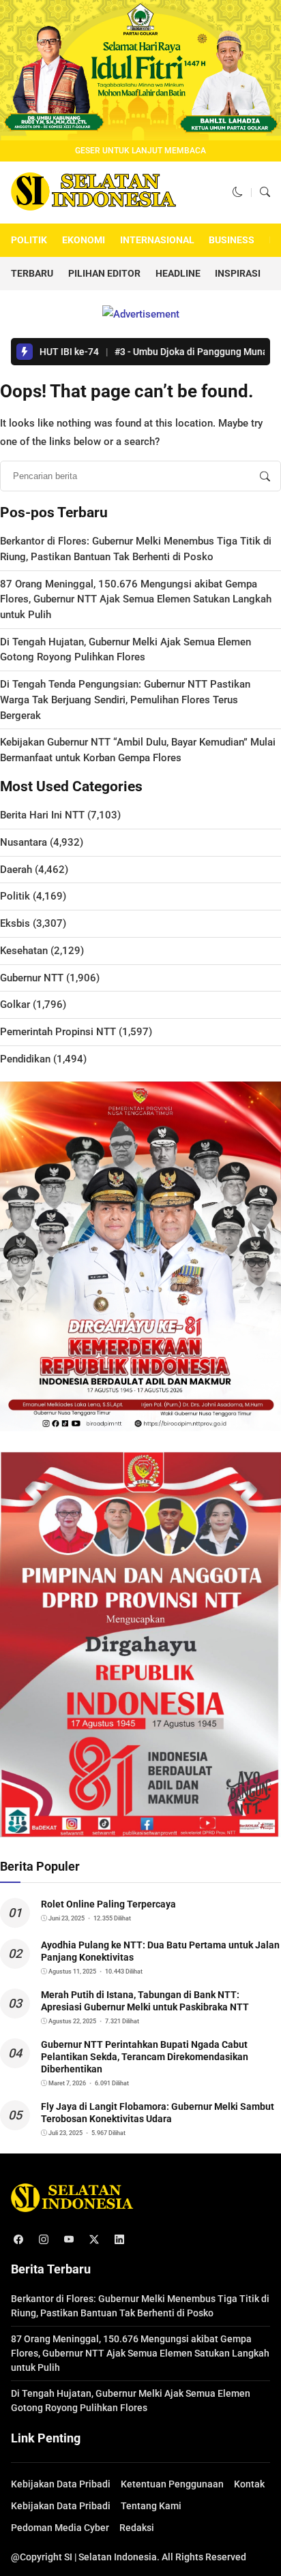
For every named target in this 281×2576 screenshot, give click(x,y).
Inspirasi (238, 273)
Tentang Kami (151, 2506)
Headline (178, 273)
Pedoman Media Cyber (60, 2528)
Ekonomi (84, 240)
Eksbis (15, 923)
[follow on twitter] (94, 2240)
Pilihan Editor (104, 273)
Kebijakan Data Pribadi (61, 2484)
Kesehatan (24, 951)
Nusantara (24, 842)
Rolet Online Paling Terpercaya (108, 1904)
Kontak (249, 2484)
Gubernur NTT (32, 978)
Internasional (157, 240)
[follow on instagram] (43, 2240)
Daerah (16, 870)
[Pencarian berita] (265, 476)
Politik (29, 240)
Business (232, 240)
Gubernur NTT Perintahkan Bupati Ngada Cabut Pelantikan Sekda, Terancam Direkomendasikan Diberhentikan (145, 2057)
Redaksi (137, 2528)
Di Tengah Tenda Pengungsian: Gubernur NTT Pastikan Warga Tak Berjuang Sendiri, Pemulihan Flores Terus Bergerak (125, 700)
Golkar (15, 1005)
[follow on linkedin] (119, 2240)
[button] (238, 192)
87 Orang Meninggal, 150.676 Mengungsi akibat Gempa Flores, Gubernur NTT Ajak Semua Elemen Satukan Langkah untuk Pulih (136, 599)
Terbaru (32, 273)
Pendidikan (25, 1059)
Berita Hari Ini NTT (42, 815)
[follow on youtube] (69, 2240)
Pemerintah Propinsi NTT (58, 1032)
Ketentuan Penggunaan (172, 2484)
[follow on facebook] (18, 2240)
